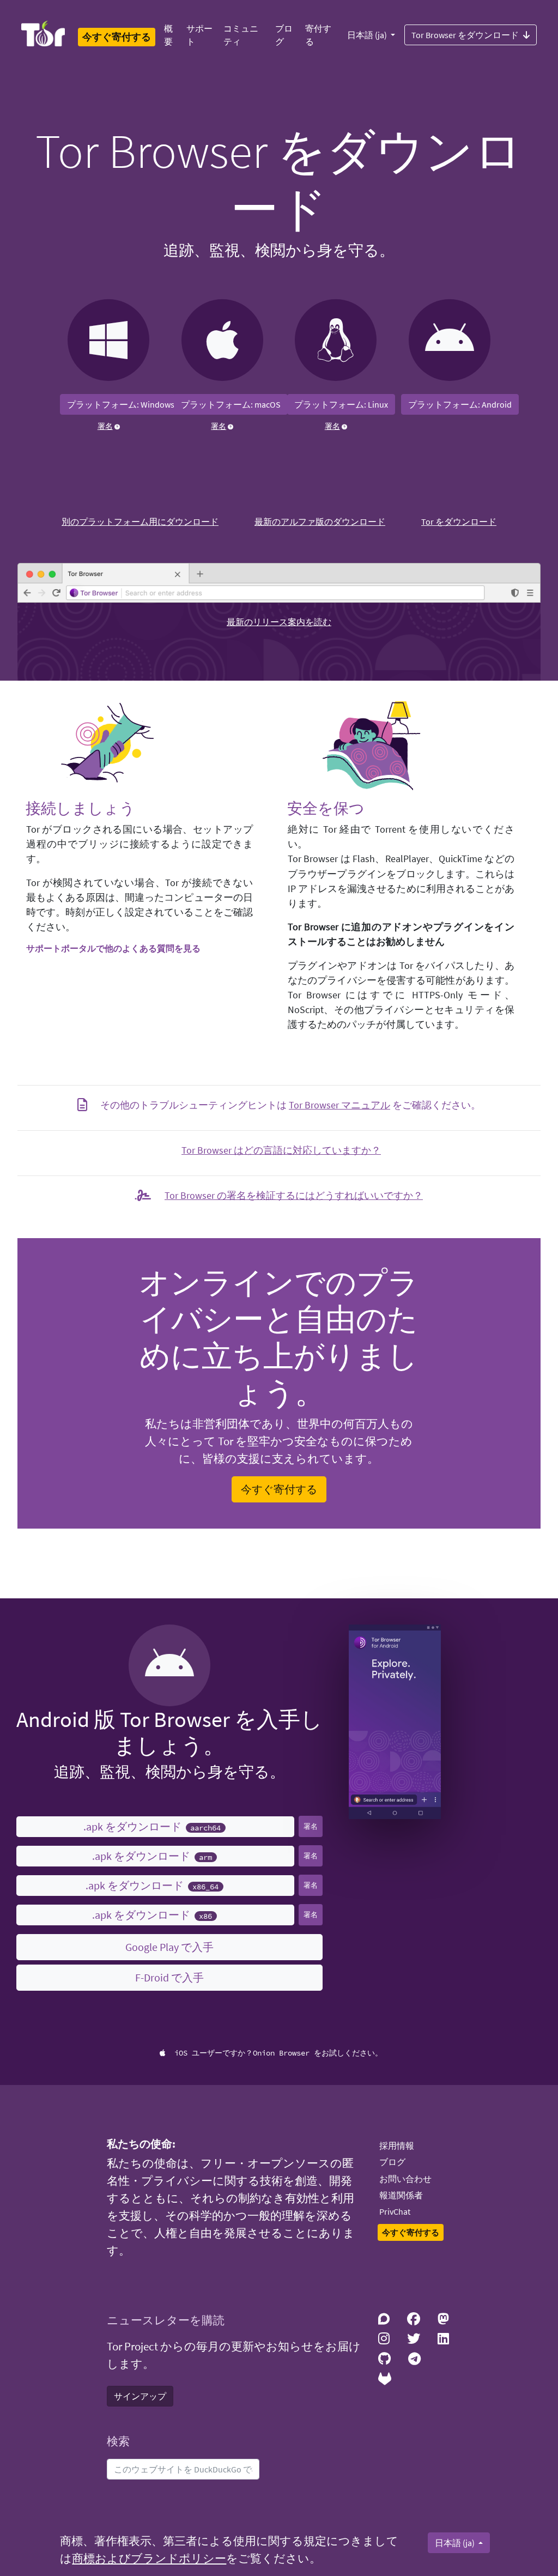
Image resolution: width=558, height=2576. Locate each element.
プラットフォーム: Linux (341, 404)
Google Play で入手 (169, 1947)
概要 (168, 35)
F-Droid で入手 (169, 1977)
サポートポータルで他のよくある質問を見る (113, 948)
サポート (199, 35)
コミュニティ (241, 35)
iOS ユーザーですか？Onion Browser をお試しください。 (278, 2053)
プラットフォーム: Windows (121, 404)
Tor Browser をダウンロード (465, 35)
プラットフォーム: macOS (231, 404)
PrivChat (395, 2211)
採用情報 (397, 2145)
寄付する (318, 35)
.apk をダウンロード (152, 1826)
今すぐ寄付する (279, 1489)
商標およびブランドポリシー (149, 2559)
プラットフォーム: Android (460, 404)
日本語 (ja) (368, 35)
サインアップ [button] (140, 2396)
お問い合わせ (405, 2179)
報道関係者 (401, 2195)
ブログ (284, 35)
